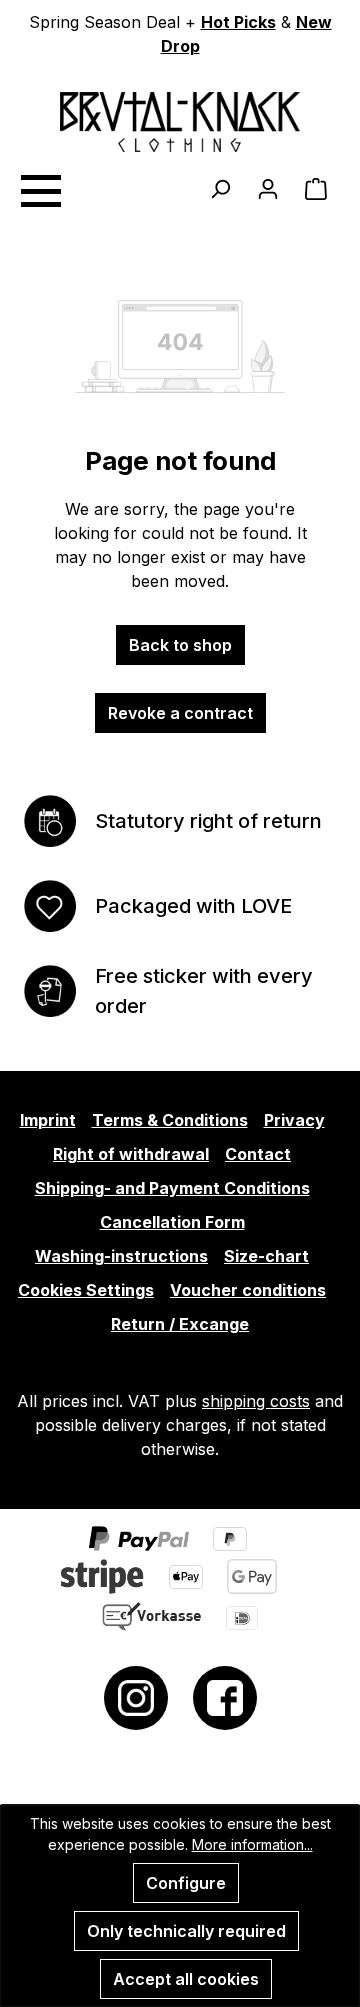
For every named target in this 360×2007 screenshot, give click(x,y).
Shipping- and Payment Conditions (172, 1188)
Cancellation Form (172, 1222)
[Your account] (268, 188)
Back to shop (180, 645)
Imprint (48, 1120)
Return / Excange (180, 1324)
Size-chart (266, 1256)
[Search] (220, 188)
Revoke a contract (180, 713)
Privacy (294, 1120)
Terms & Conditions (170, 1120)
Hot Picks (238, 22)
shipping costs (256, 1401)
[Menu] (40, 188)
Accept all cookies (186, 1979)
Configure (186, 1883)
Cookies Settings (86, 1290)
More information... (252, 1844)
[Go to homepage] (180, 122)
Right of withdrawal (131, 1154)
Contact (258, 1154)
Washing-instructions (121, 1256)
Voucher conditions (248, 1290)
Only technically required (186, 1931)
